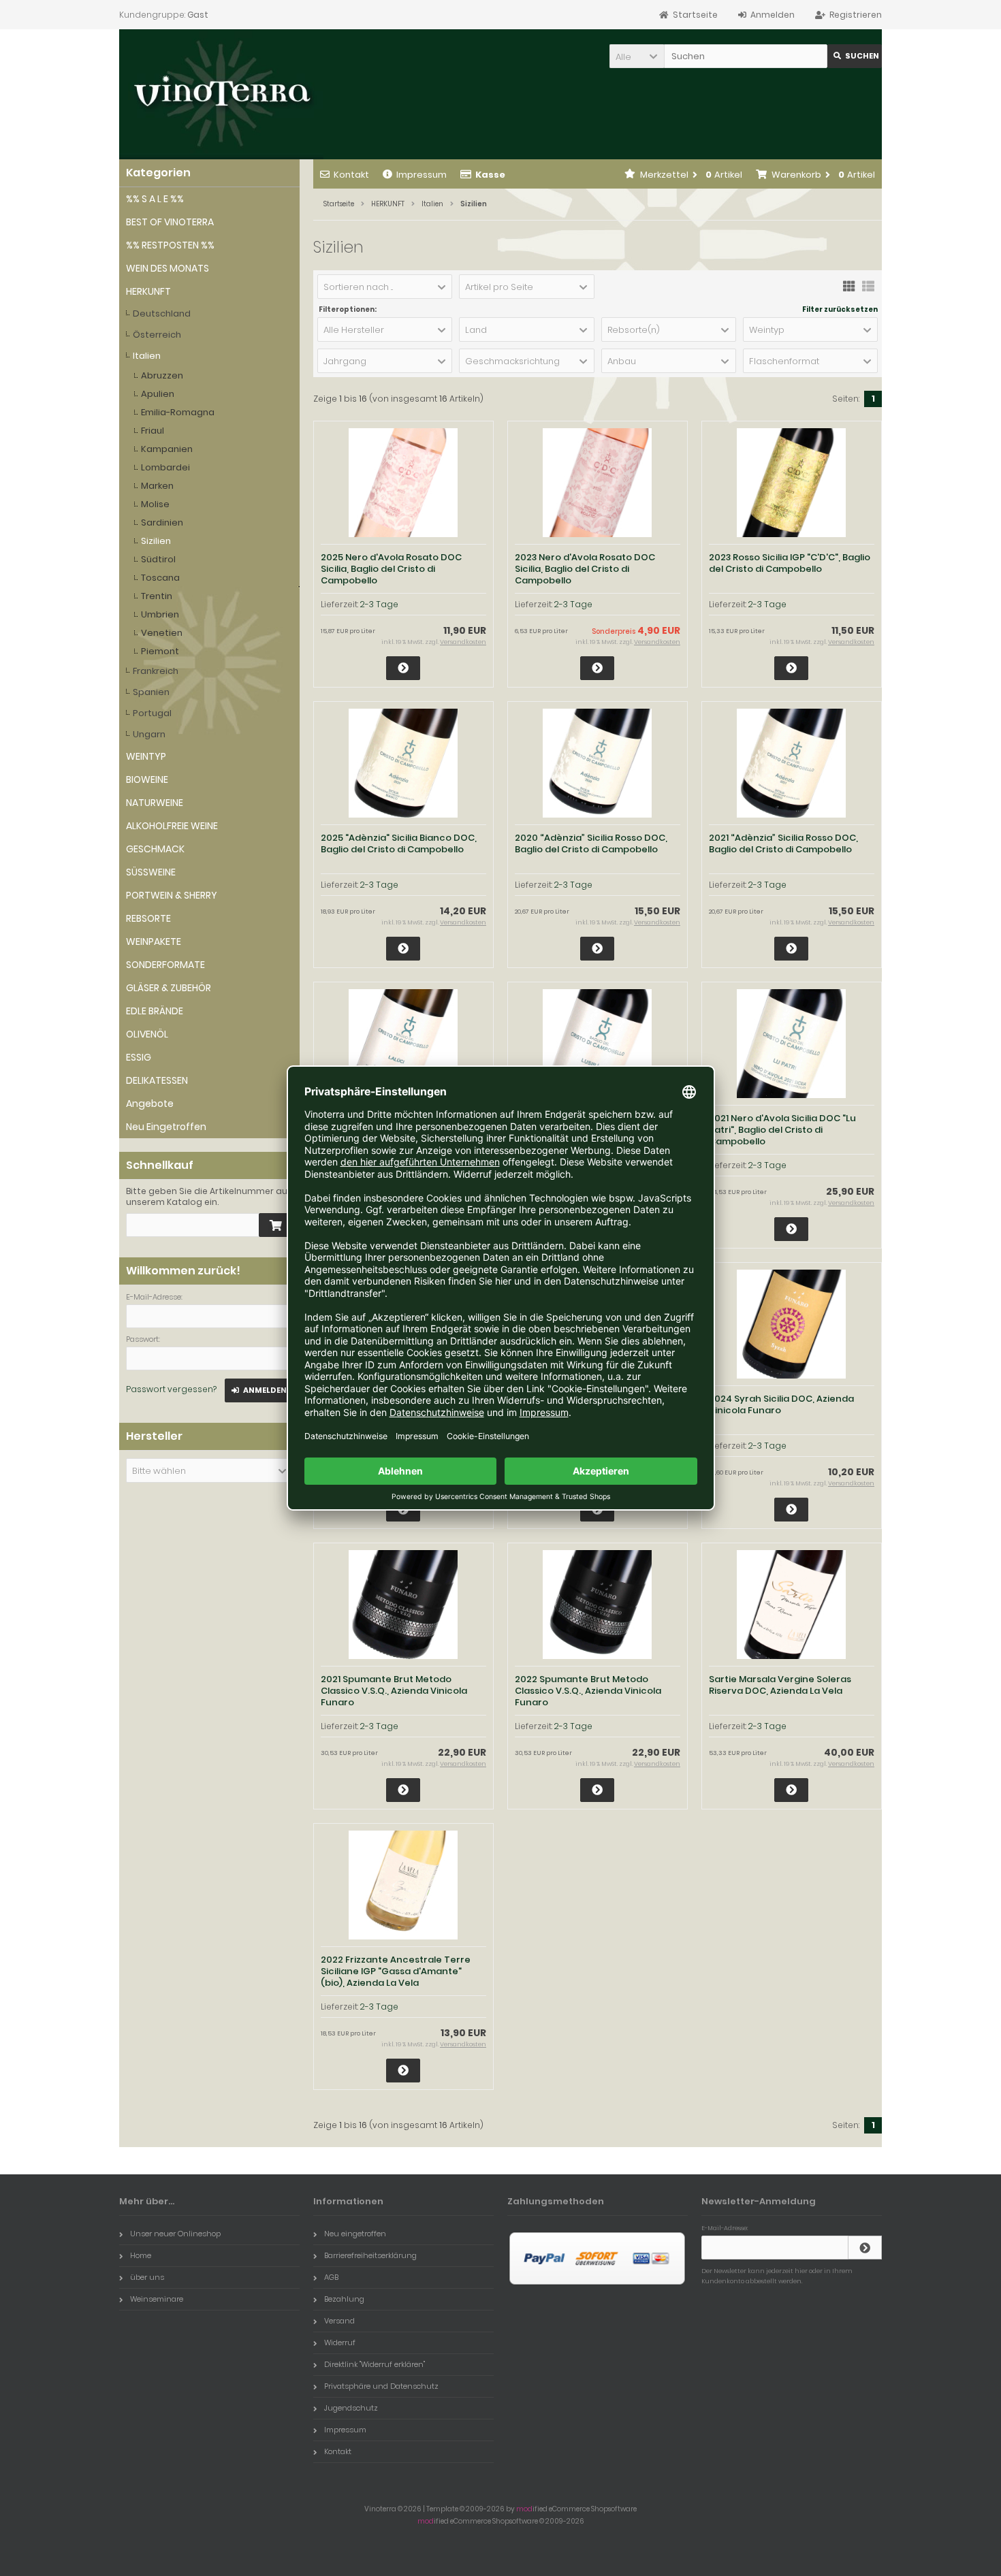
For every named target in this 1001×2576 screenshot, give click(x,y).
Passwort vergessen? (171, 1389)
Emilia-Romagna (178, 412)
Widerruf (340, 2342)
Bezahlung (344, 2299)
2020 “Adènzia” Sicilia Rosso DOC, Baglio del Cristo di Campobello (591, 843)
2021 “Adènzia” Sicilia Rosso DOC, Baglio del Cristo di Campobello (783, 843)
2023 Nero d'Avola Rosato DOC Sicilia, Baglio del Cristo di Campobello (585, 569)
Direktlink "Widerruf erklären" (375, 2364)
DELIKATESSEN (157, 1080)
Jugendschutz (351, 2408)
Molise (155, 504)
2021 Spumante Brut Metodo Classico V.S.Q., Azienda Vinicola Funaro (394, 1691)
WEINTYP (146, 756)
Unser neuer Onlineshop (175, 2234)
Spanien (151, 692)
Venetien (162, 633)
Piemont (160, 651)
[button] (637, 56)
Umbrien (160, 614)
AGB (331, 2277)
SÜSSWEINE (151, 872)
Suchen (855, 56)
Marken (157, 486)
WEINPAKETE (154, 941)
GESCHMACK (155, 849)
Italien (147, 356)
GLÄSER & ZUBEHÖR (169, 988)
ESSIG (139, 1057)
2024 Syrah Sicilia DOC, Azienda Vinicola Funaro (781, 1404)
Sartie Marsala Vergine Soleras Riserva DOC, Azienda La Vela (780, 1685)
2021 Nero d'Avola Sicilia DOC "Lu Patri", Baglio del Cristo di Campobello (782, 1130)
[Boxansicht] (849, 285)
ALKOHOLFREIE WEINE (172, 826)
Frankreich (156, 671)
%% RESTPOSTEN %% (170, 245)
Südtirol (158, 559)
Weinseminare (157, 2299)
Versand (339, 2321)
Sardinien (162, 522)
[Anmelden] (865, 2248)
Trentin (157, 596)
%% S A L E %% (155, 199)
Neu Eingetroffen (166, 1127)
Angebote (150, 1104)
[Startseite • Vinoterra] (221, 94)
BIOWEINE (147, 779)
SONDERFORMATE (165, 965)
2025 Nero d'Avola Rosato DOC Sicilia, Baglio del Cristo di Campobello (391, 569)
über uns (147, 2277)
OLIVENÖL (147, 1034)
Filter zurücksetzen (840, 310)
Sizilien (156, 541)
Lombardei (165, 467)
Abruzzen (162, 375)
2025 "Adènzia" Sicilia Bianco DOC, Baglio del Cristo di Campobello (399, 843)
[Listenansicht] (868, 285)
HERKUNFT (148, 291)
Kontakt (351, 175)
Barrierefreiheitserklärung (370, 2255)
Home (141, 2255)
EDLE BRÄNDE (155, 1011)
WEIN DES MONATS (168, 268)
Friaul (153, 431)
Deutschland (162, 313)
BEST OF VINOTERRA (170, 222)
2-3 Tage (379, 604)
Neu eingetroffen (355, 2234)
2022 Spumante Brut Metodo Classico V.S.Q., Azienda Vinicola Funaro (588, 1691)
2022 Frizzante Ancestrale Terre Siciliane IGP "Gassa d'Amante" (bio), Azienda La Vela (396, 1971)
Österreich (157, 335)
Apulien (158, 394)
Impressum (422, 175)
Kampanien (167, 449)
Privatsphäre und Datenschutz (381, 2386)
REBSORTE (148, 918)
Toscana (160, 578)
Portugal (152, 713)
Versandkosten (463, 642)
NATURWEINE (155, 803)
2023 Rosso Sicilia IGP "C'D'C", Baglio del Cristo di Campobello (790, 563)
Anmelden (259, 1390)
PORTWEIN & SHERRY (172, 895)
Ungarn (149, 734)
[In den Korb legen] (276, 1225)
